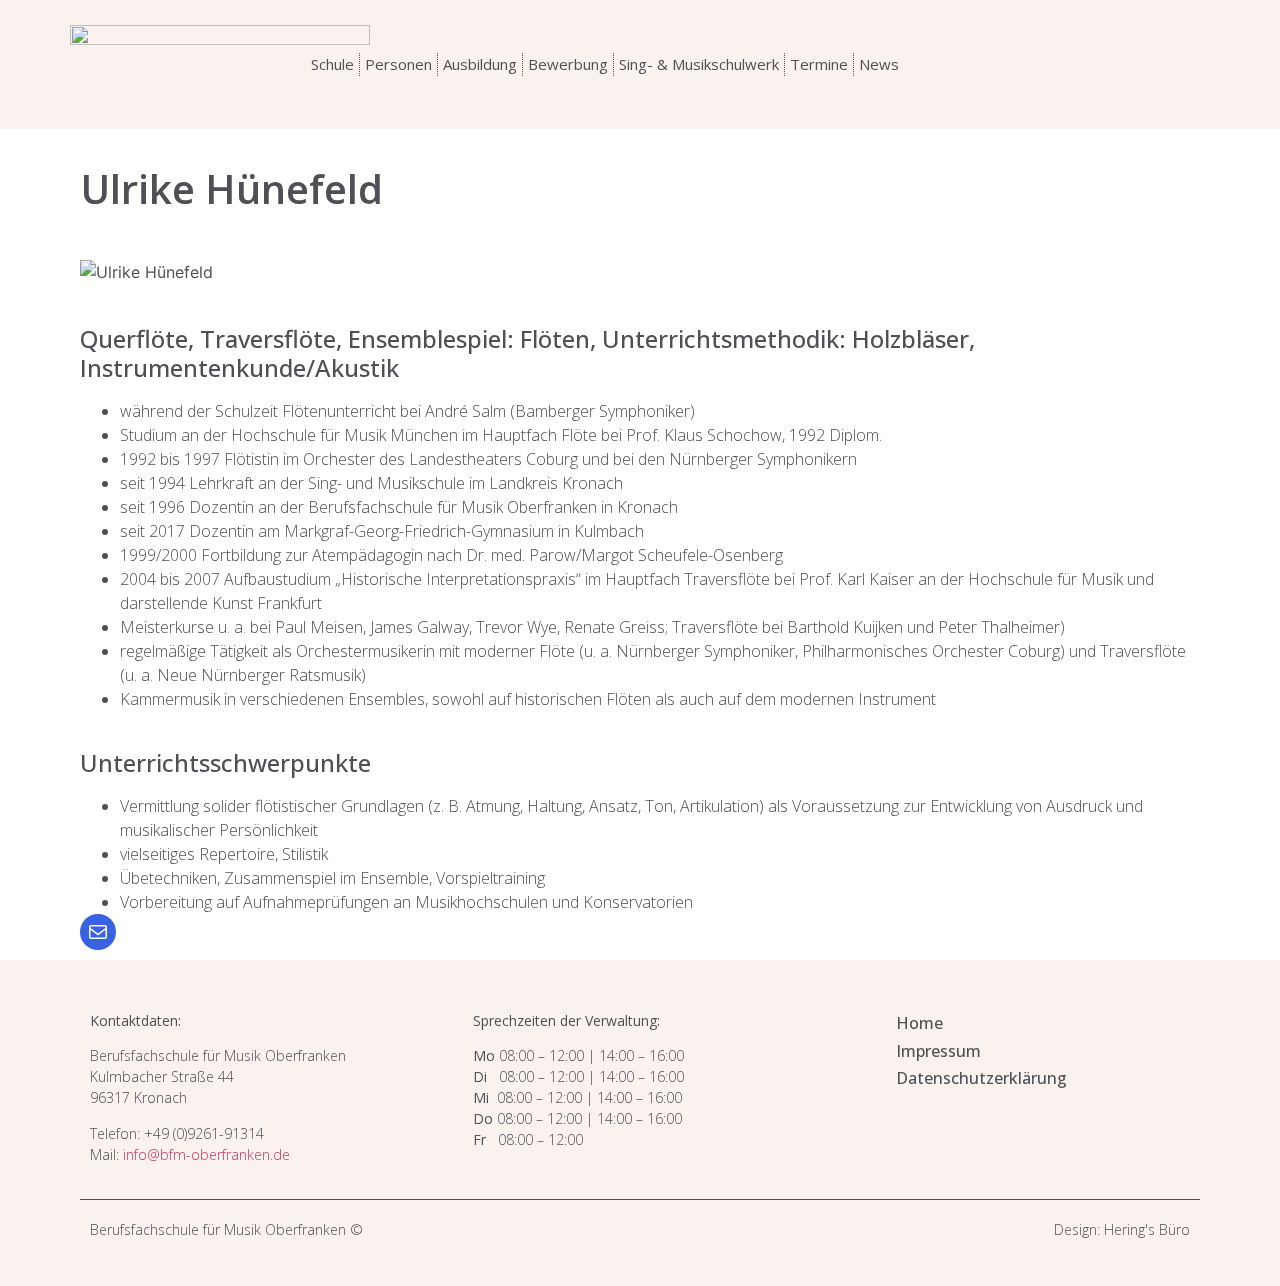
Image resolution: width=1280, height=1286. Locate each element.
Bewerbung (568, 64)
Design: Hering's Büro (1122, 1229)
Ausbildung (480, 64)
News (879, 64)
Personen (398, 64)
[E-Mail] (98, 932)
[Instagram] (1113, 64)
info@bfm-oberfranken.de (206, 1154)
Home (919, 1023)
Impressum (938, 1051)
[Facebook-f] (1153, 64)
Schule (332, 64)
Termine (819, 64)
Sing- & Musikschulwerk (699, 64)
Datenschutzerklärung (981, 1078)
